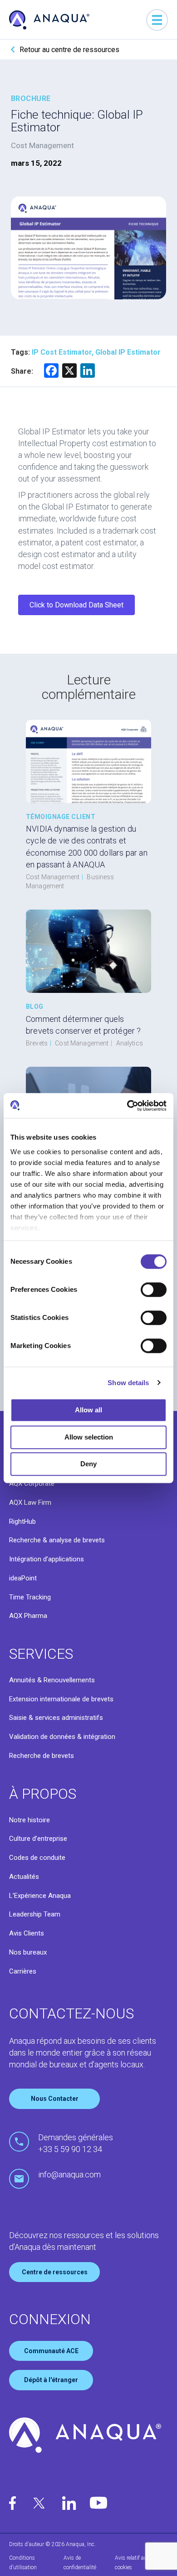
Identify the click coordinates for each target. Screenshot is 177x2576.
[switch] (154, 1290)
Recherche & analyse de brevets (57, 1540)
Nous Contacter (55, 2099)
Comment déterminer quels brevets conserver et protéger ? (84, 1025)
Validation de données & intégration (62, 1737)
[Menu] (157, 20)
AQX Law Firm (30, 1502)
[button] (76, 605)
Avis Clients (27, 1933)
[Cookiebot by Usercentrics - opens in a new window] (127, 1106)
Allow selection (89, 1437)
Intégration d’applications (47, 1559)
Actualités (24, 1877)
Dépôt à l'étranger (51, 2380)
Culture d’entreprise (38, 1839)
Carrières (23, 1971)
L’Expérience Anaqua (40, 1896)
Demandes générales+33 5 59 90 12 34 (76, 2143)
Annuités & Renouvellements (52, 1680)
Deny (88, 1464)
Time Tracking (30, 1597)
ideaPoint (23, 1578)
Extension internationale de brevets (61, 1699)
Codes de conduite (37, 1858)
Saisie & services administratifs (56, 1718)
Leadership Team (35, 1914)
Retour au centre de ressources (69, 50)
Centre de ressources (55, 2272)
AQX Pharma (28, 1616)
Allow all (88, 1410)
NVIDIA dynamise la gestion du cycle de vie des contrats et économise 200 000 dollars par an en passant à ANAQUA (87, 846)
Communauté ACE (51, 2351)
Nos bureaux (28, 1952)
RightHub (22, 1522)
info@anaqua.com (69, 2174)
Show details (128, 1383)
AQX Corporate (32, 1483)
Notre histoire (29, 1820)
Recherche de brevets (42, 1756)
